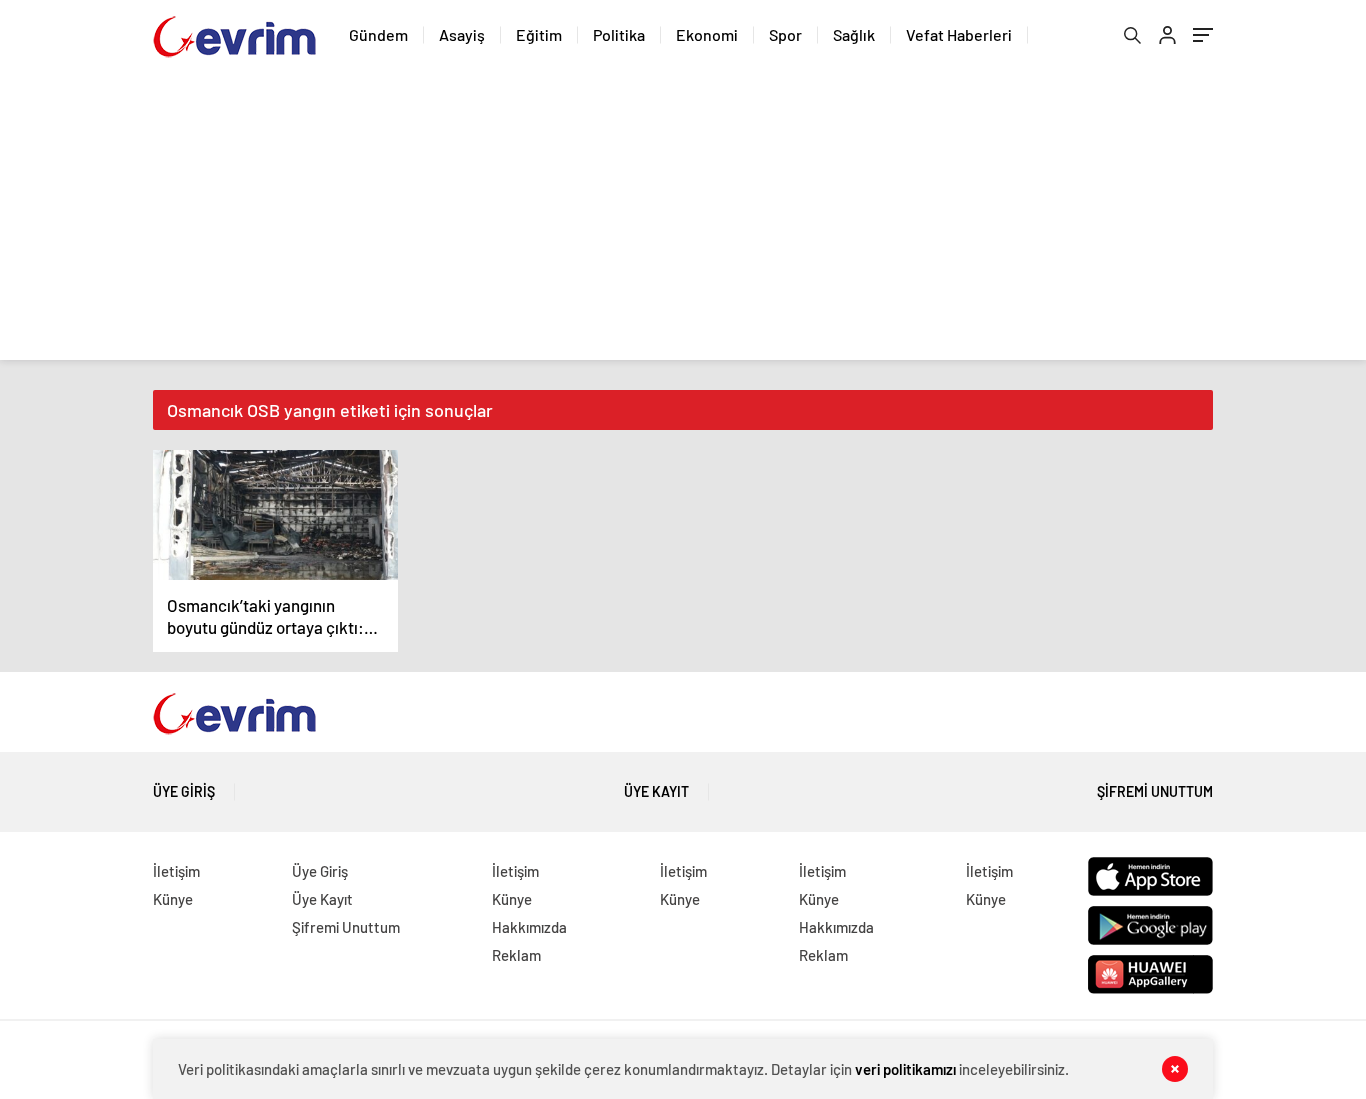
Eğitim (539, 34)
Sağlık (854, 34)
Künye (173, 899)
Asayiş (462, 34)
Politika (619, 34)
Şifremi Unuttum (1155, 791)
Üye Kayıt (656, 791)
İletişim (176, 871)
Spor (785, 34)
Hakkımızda (529, 927)
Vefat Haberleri (959, 34)
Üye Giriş (184, 791)
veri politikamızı (905, 1069)
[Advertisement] (683, 220)
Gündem (378, 34)
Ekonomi (707, 34)
